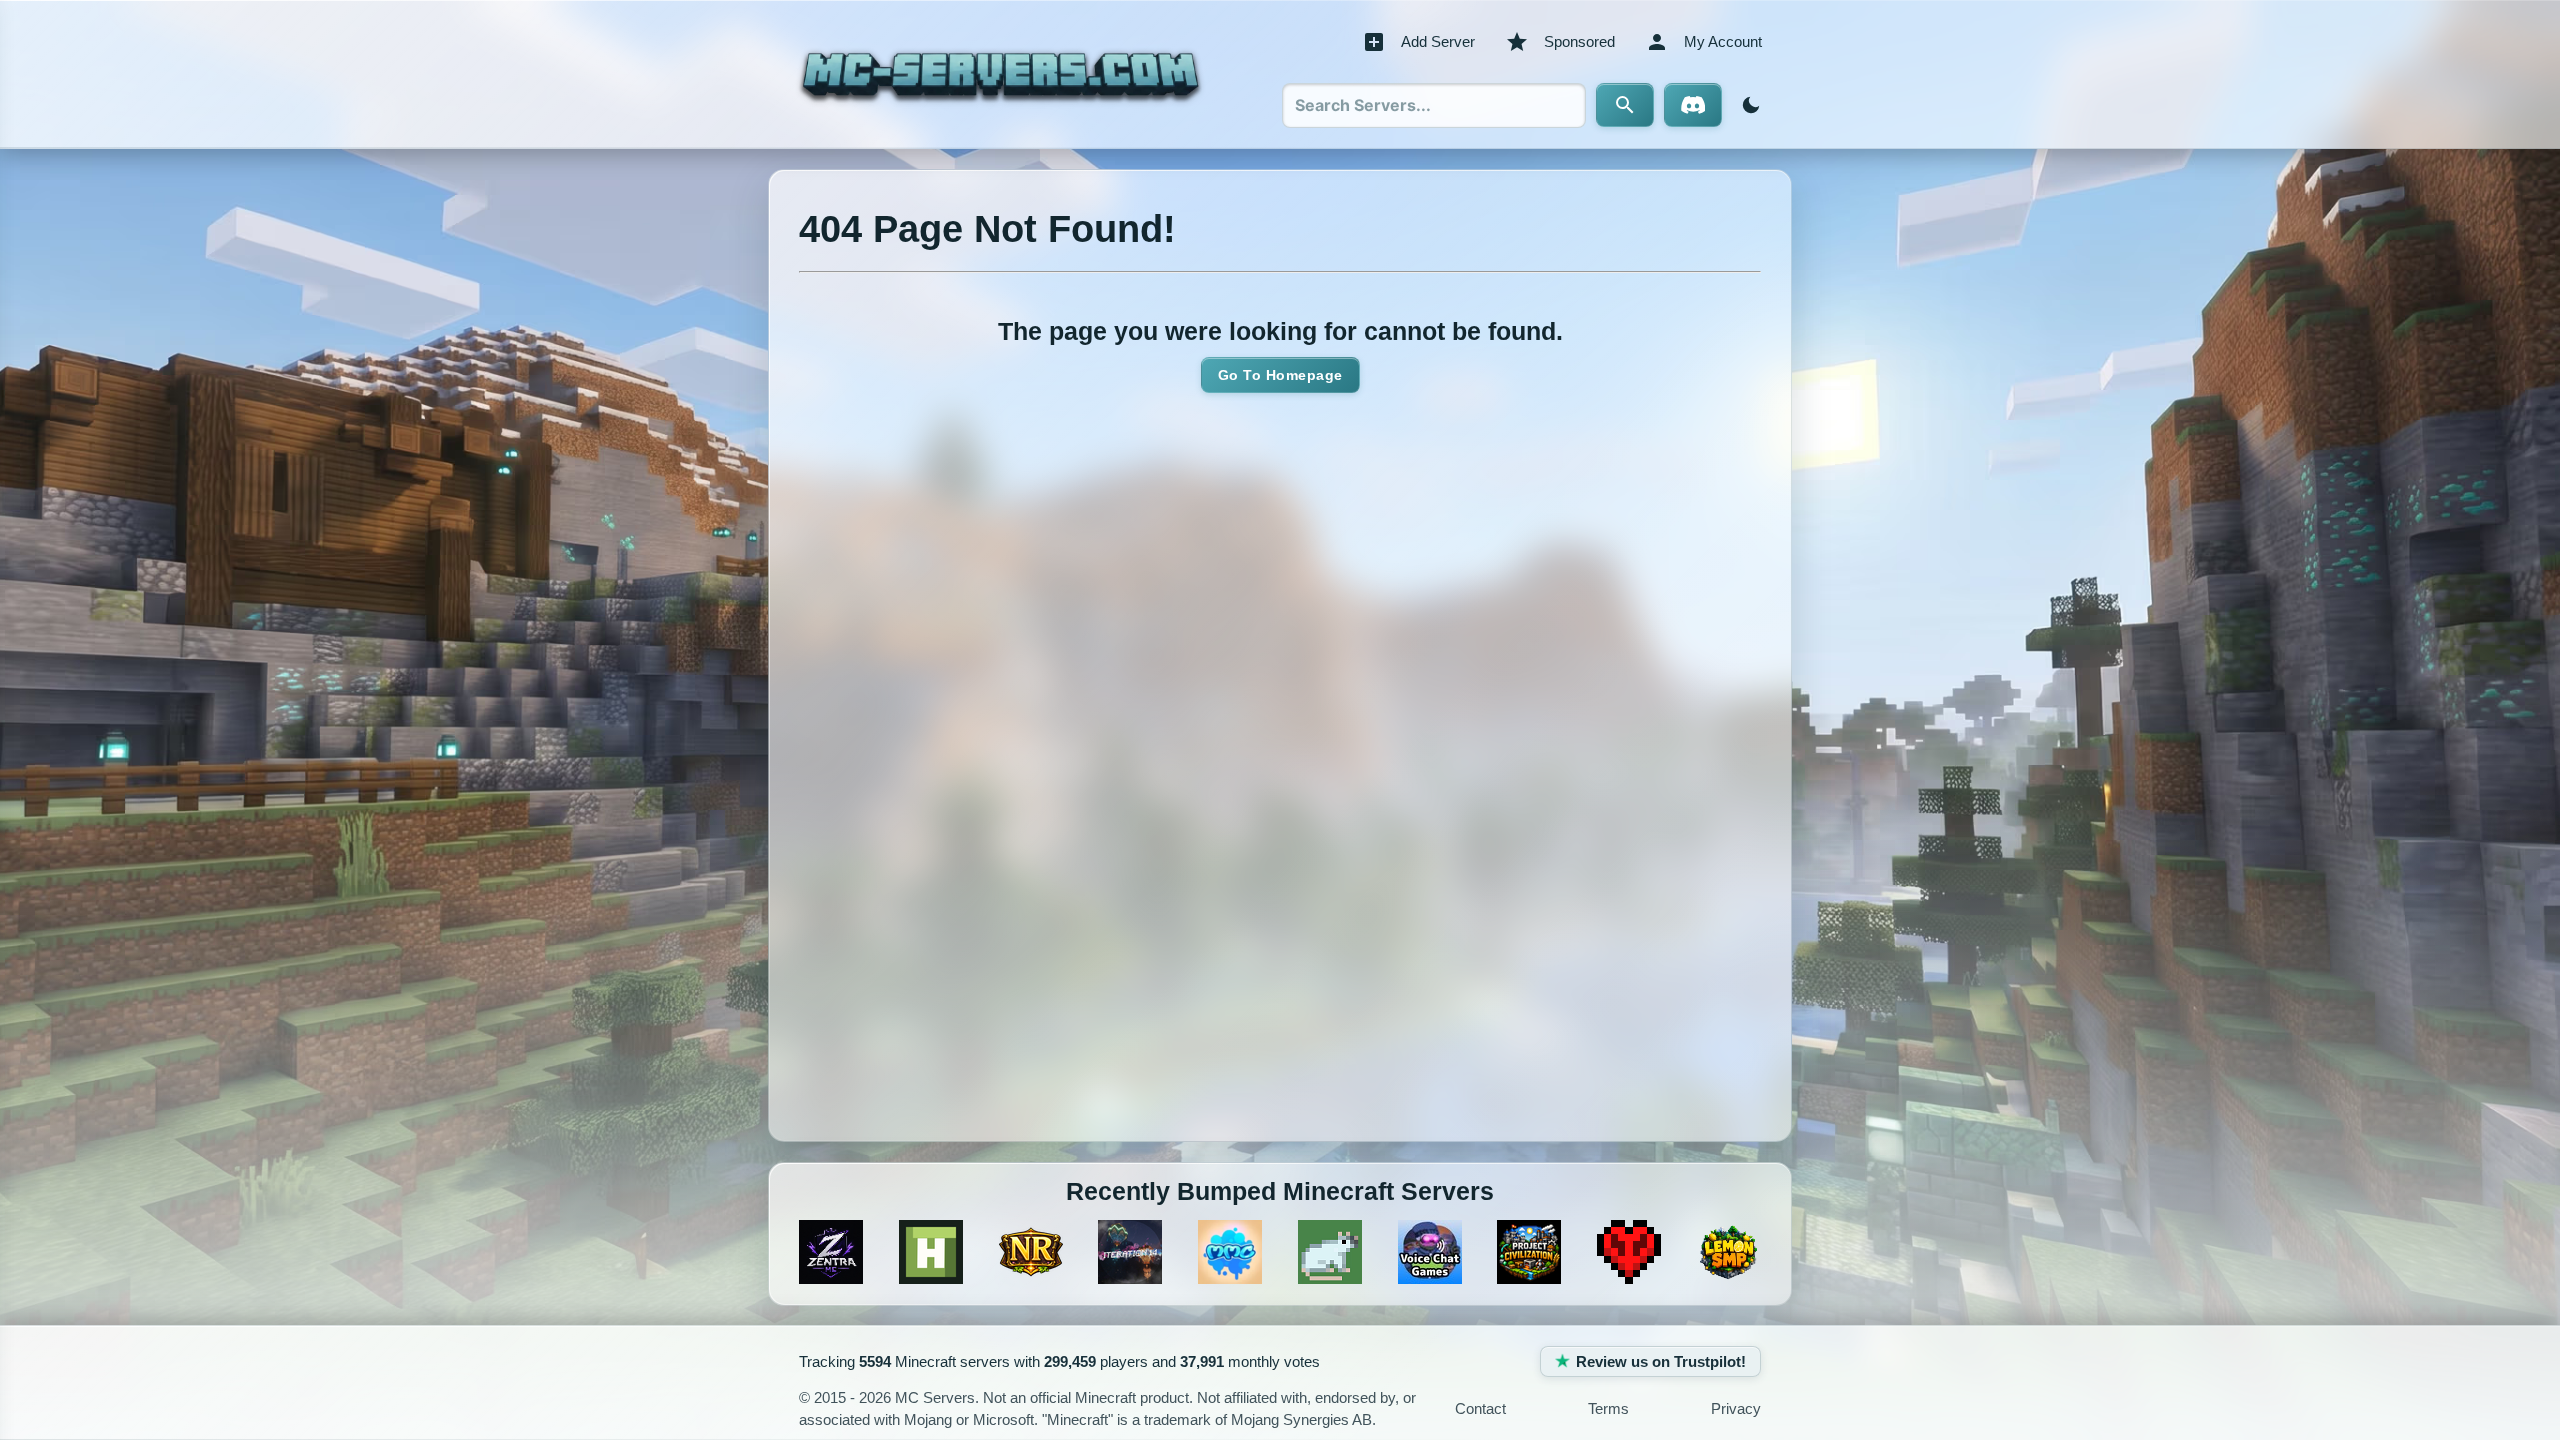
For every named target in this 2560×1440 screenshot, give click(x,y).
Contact (1480, 1408)
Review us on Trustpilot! (1661, 1361)
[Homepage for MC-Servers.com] (1000, 74)
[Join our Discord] (1693, 105)
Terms (1608, 1408)
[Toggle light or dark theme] (1747, 105)
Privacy (1736, 1408)
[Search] (1625, 105)
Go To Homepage (1280, 375)
